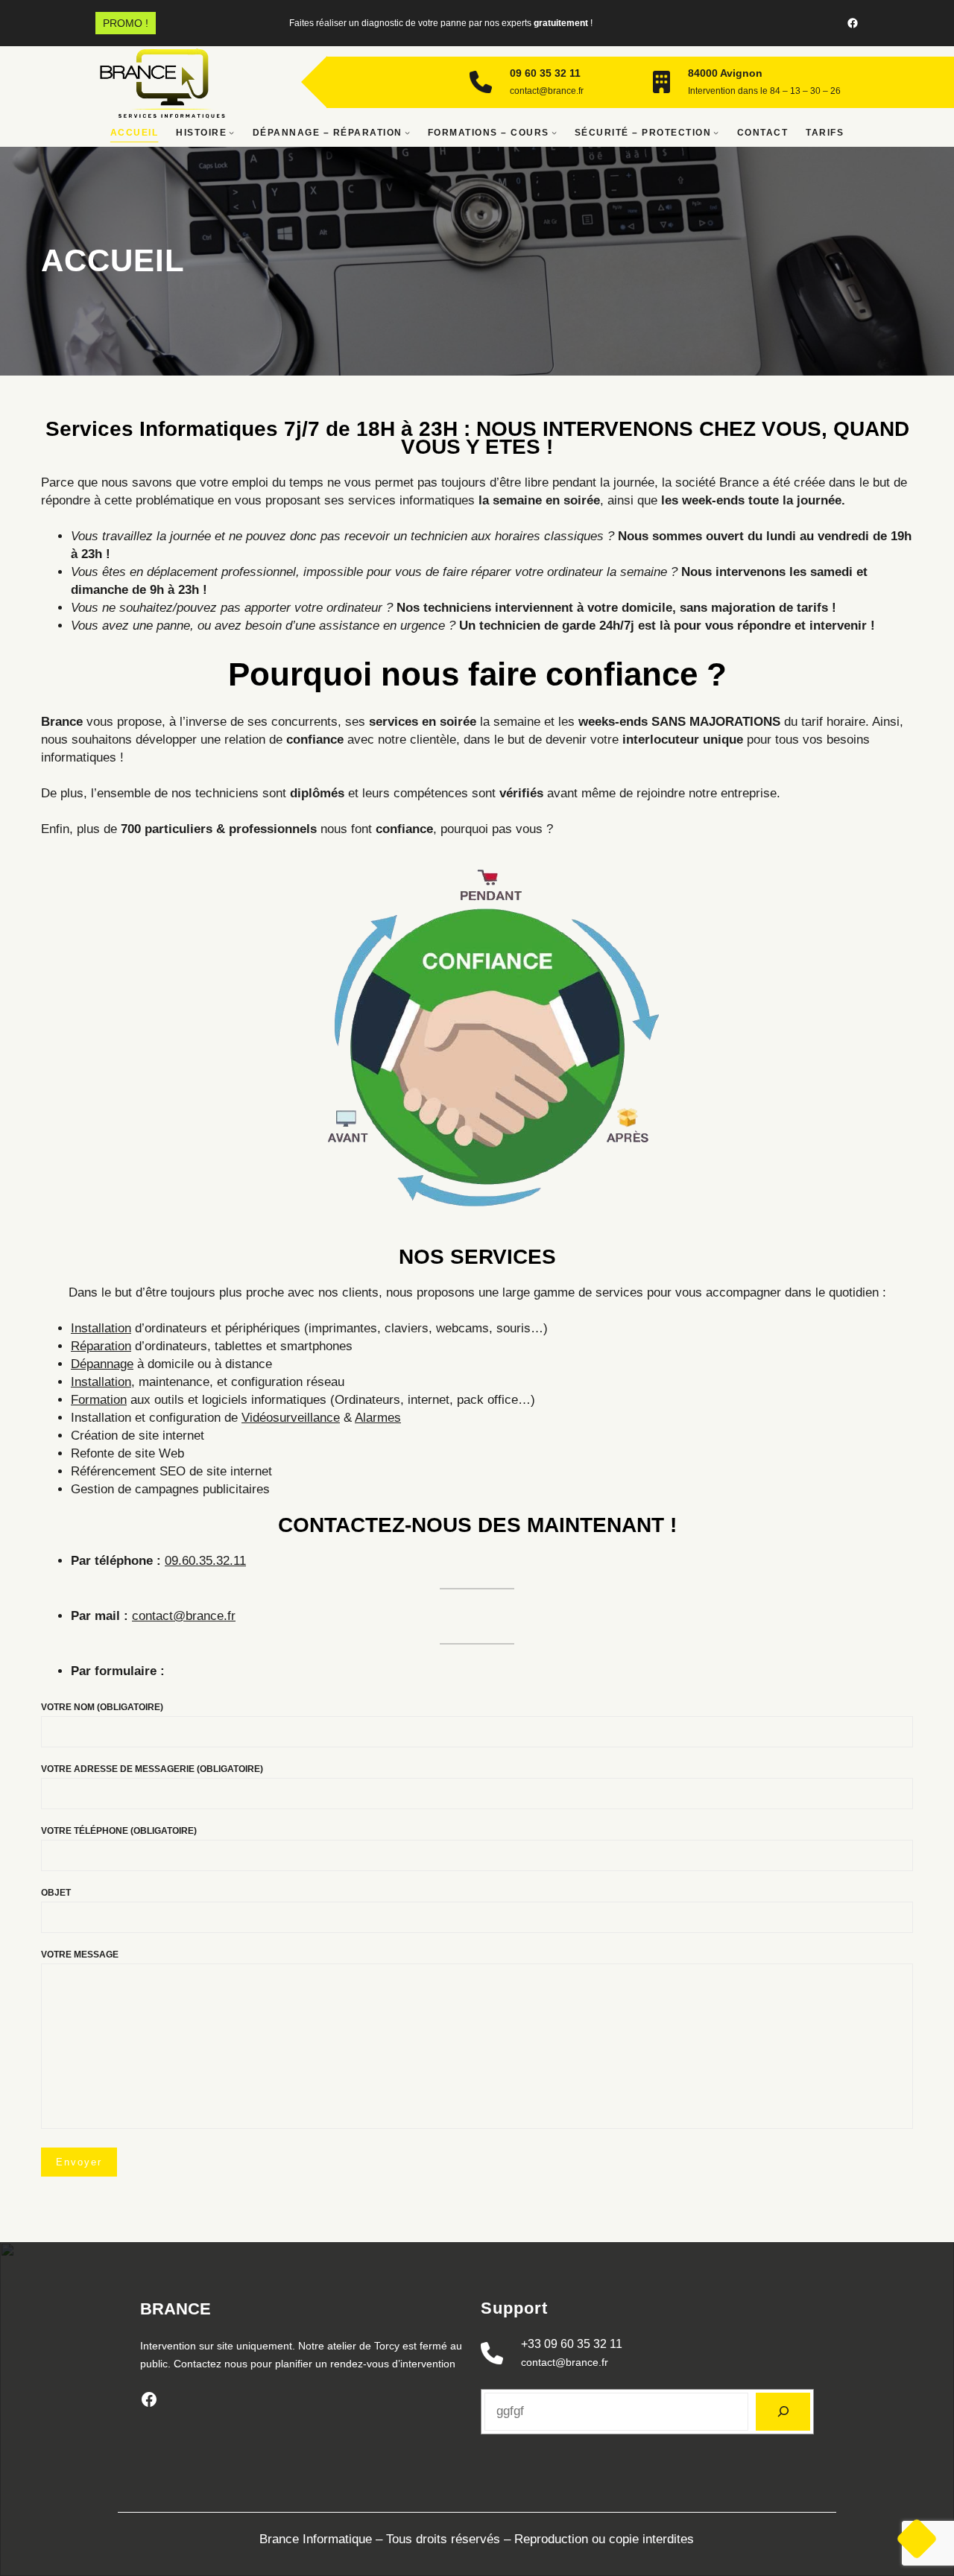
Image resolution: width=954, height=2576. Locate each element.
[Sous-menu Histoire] (231, 132)
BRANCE (176, 2309)
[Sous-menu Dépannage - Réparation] (407, 132)
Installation (101, 1328)
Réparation (101, 1346)
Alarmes (378, 1418)
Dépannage (102, 1364)
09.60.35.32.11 (205, 1561)
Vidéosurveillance (291, 1418)
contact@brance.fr (184, 1616)
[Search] (783, 2412)
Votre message (80, 1955)
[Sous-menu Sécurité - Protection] (716, 132)
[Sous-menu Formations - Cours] (554, 132)
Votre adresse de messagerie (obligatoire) (152, 1769)
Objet (56, 1893)
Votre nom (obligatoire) (102, 1707)
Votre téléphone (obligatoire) (119, 1831)
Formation (99, 1400)
